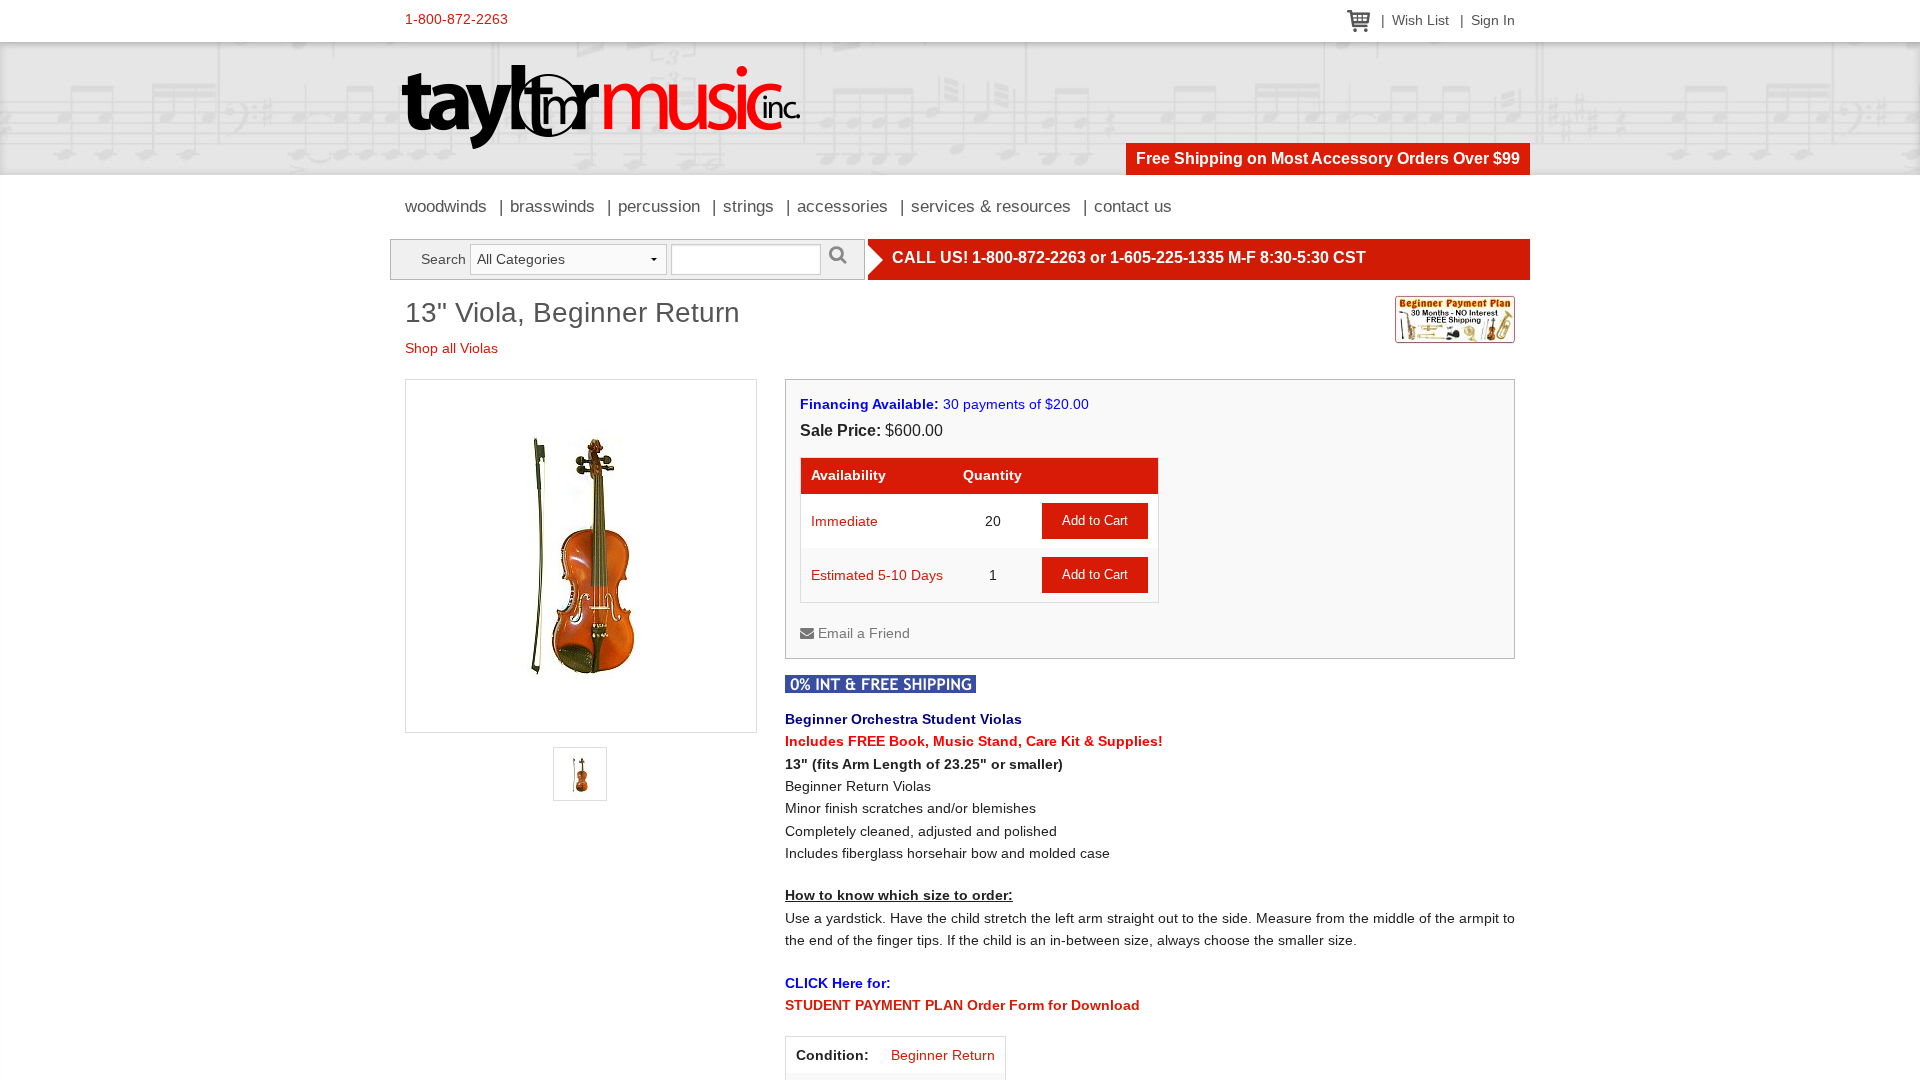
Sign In (1493, 20)
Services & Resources (991, 206)
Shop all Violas (451, 348)
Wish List (1420, 20)
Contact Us (1133, 206)
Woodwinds (446, 206)
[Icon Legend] (880, 683)
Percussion (659, 206)
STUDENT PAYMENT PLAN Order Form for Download (962, 1005)
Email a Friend (862, 633)
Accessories (842, 206)
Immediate (844, 521)
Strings (748, 206)
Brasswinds (552, 206)
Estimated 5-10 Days (877, 575)
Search (443, 259)
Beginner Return (943, 1055)
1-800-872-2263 (456, 19)
